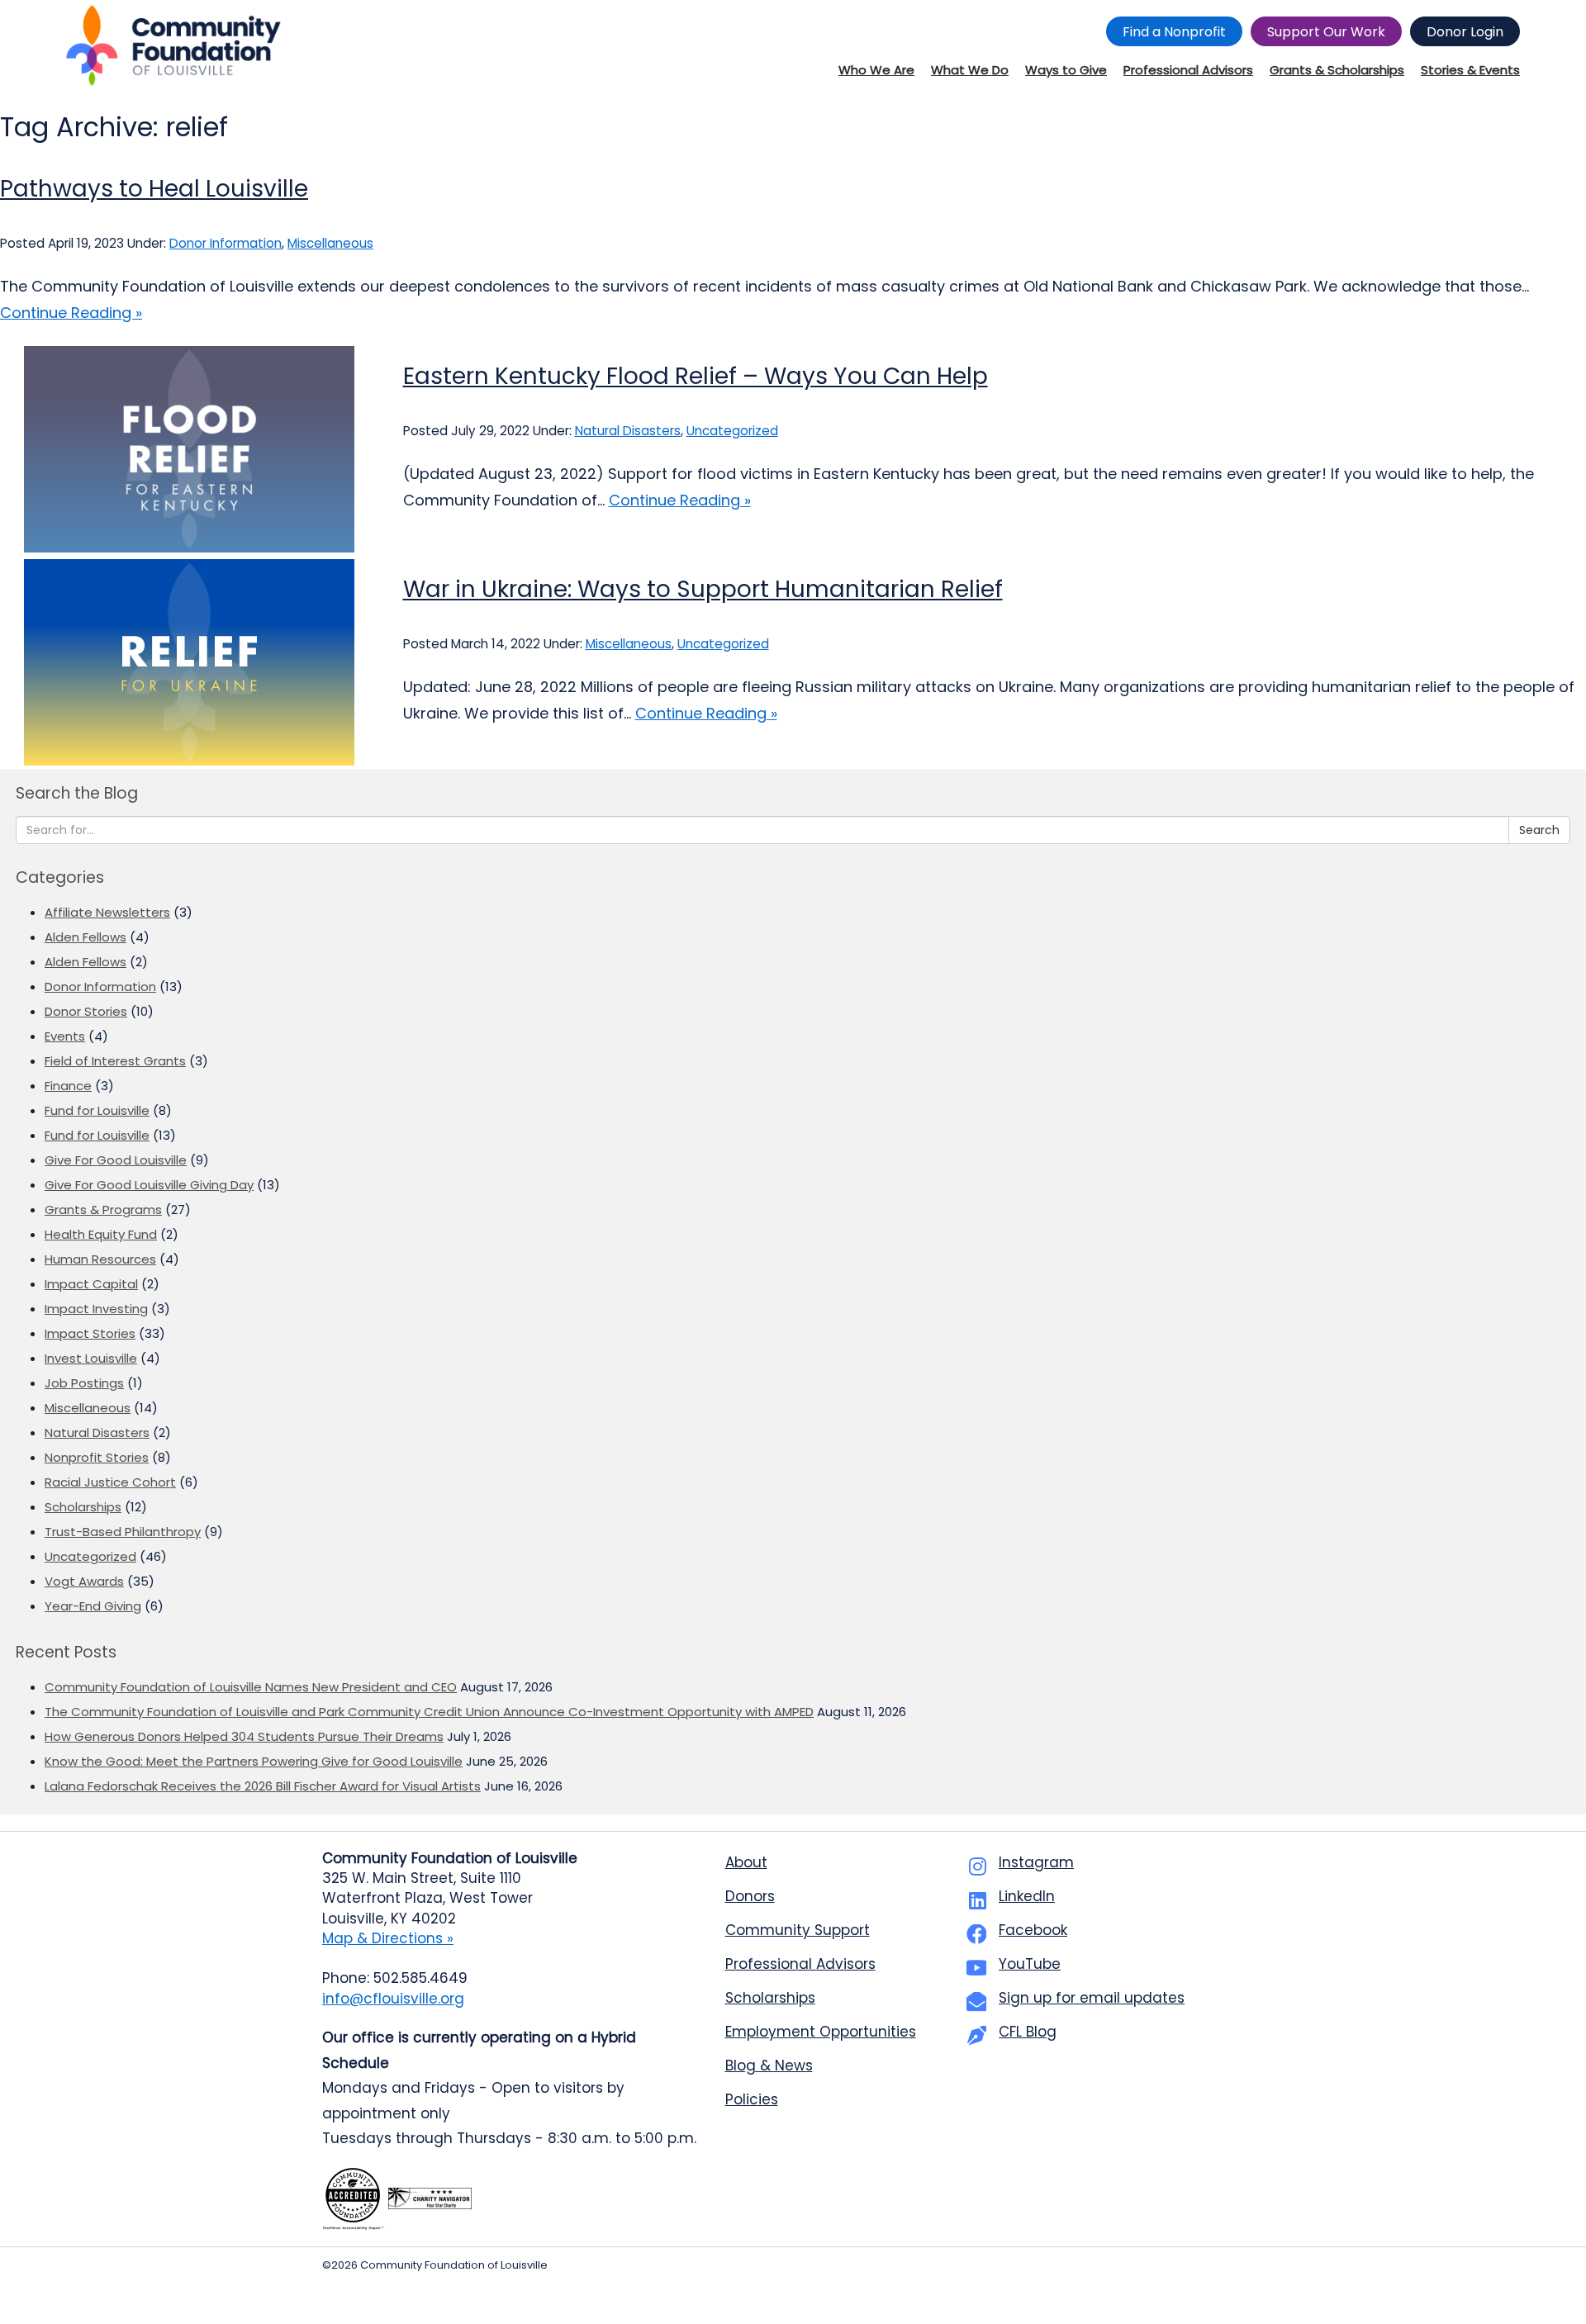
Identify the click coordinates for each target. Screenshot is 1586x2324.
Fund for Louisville (97, 1110)
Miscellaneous (330, 243)
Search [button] (1539, 830)
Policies (752, 2099)
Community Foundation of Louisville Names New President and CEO (251, 1687)
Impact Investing (96, 1309)
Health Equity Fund (101, 1234)
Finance (68, 1086)
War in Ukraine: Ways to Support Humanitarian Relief (703, 589)
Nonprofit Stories (97, 1457)
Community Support (798, 1930)
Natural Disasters (628, 431)
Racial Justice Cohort (110, 1482)
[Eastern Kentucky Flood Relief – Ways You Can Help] (189, 449)
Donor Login (1465, 32)
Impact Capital (91, 1284)
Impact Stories (90, 1333)
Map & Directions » (388, 1938)
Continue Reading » (71, 313)
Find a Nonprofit (1174, 32)
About (746, 1862)
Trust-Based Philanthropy (123, 1532)
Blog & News (769, 2066)
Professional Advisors (800, 1964)
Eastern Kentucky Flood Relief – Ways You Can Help (696, 376)
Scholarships (83, 1507)
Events (65, 1036)
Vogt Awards (84, 1581)
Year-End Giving (93, 1606)
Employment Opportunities (821, 2032)
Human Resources (100, 1259)
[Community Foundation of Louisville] (173, 45)
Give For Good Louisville (116, 1160)
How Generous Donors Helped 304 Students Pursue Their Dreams (244, 1736)
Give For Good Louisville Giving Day (149, 1185)
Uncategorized (732, 431)
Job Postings (84, 1383)
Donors (750, 1896)
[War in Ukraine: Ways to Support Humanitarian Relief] (189, 662)
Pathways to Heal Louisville (154, 189)
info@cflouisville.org (393, 1999)
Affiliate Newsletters (107, 912)
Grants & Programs (103, 1209)
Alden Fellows (85, 937)
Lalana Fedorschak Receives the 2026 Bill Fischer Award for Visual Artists (263, 1786)
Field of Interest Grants (115, 1061)
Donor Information (226, 243)
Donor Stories (86, 1011)
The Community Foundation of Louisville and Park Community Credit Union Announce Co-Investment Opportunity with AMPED (429, 1712)
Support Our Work (1326, 32)
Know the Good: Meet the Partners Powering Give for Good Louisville (254, 1761)
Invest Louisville (91, 1358)
